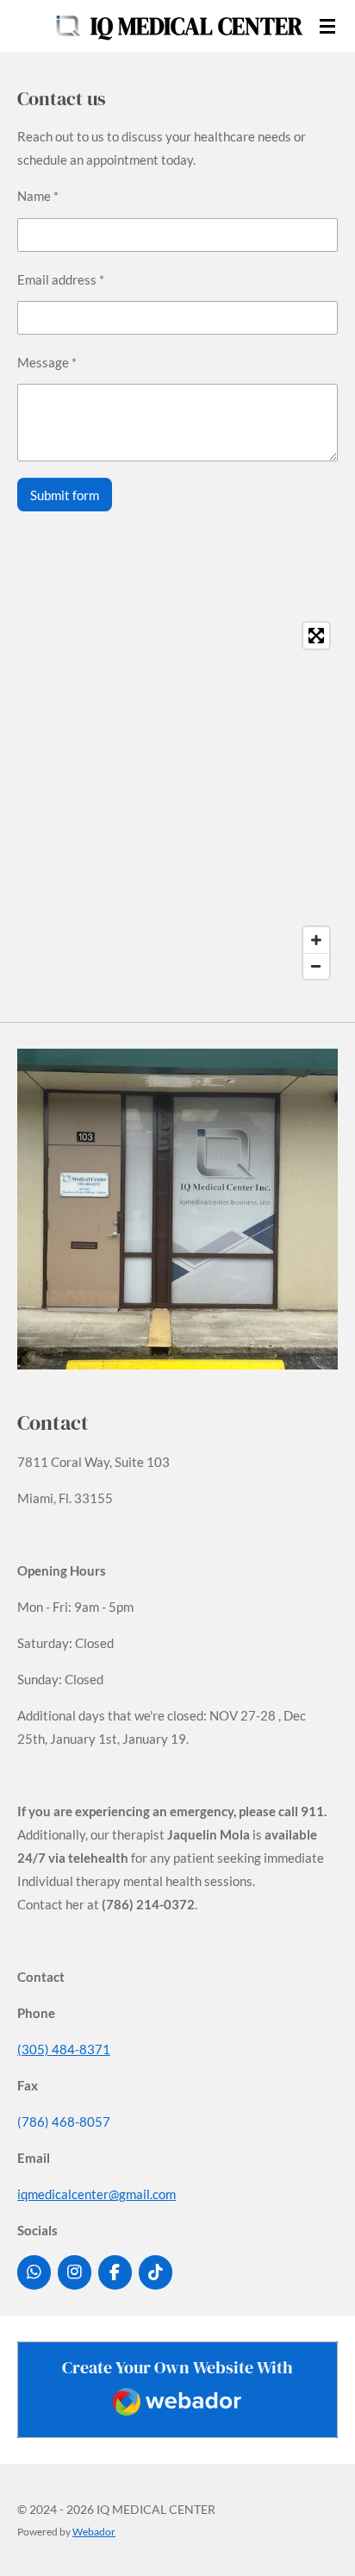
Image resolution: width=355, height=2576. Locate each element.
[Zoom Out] (316, 966)
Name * (38, 196)
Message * (47, 362)
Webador (94, 2531)
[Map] (177, 801)
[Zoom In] (316, 940)
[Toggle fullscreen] (316, 636)
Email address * (61, 279)
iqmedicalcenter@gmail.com (97, 2194)
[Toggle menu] (327, 26)
